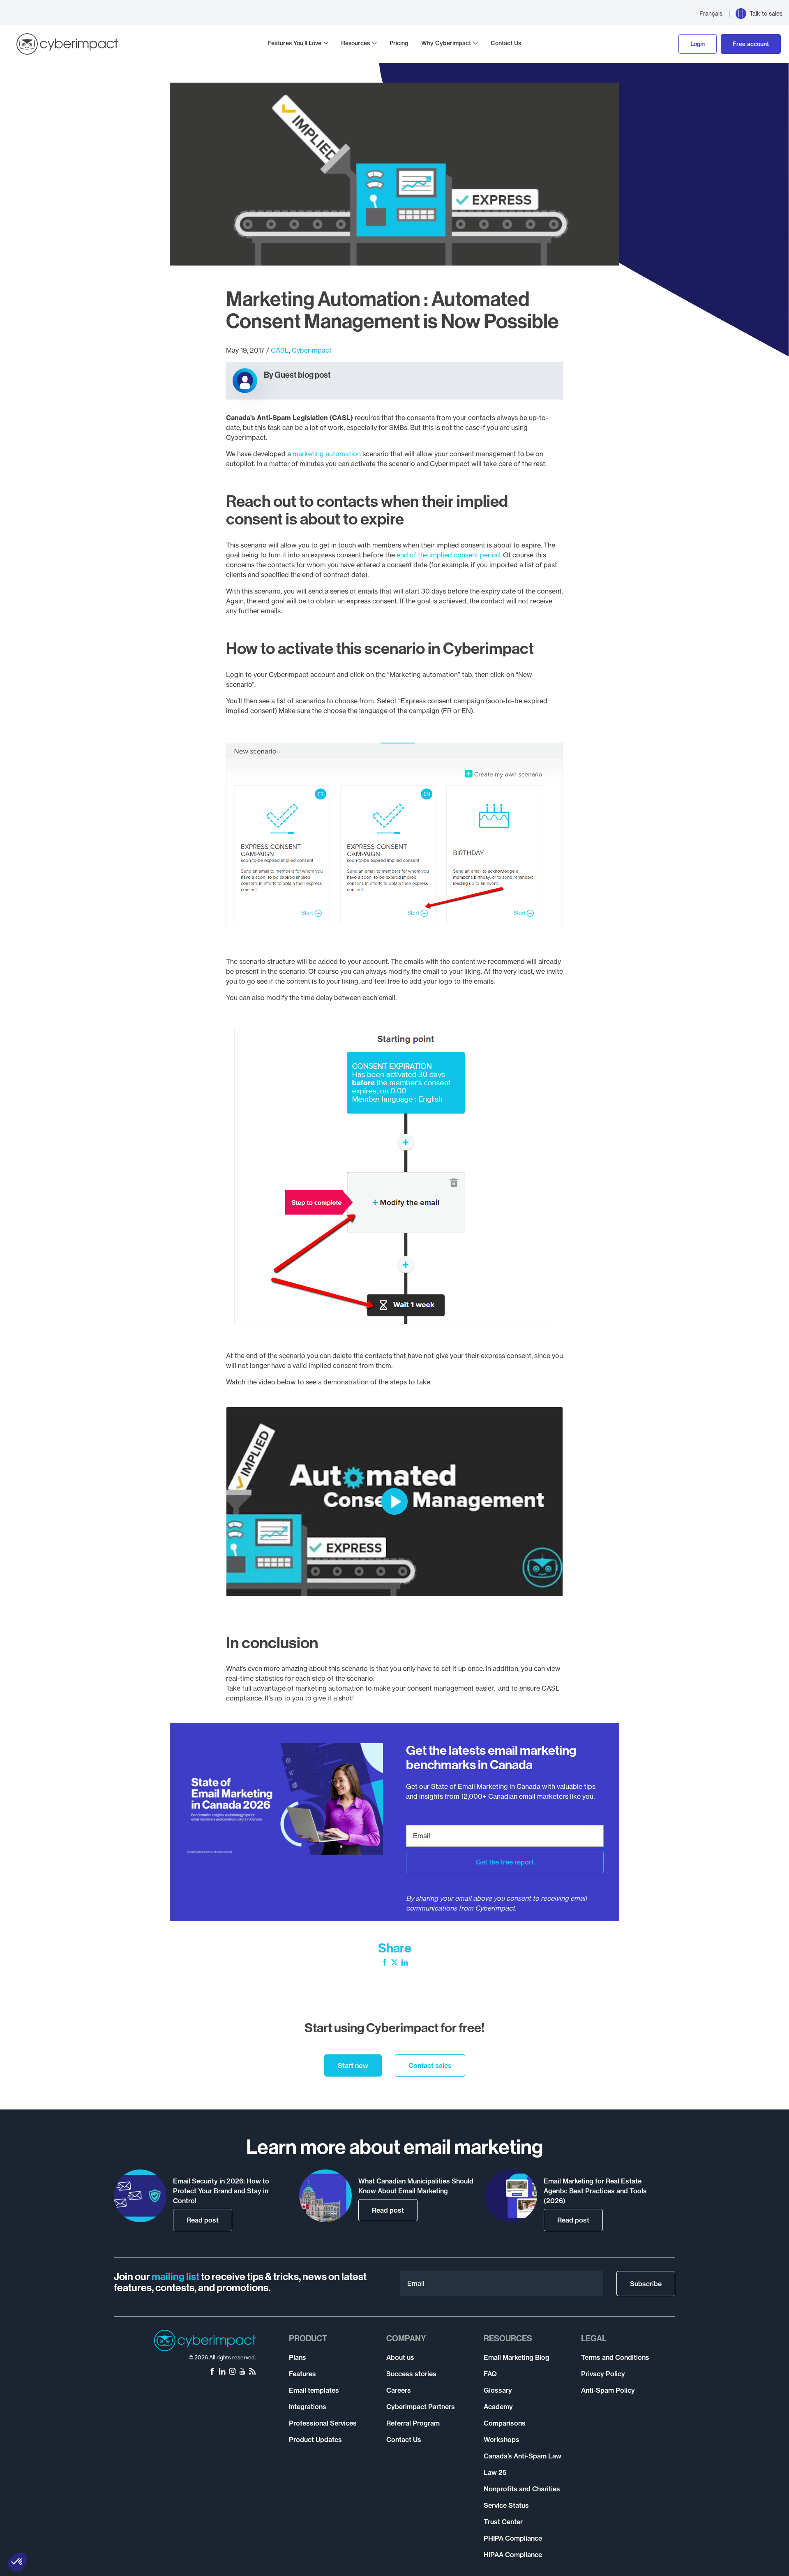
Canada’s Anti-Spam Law (523, 2456)
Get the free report (505, 1862)
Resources (355, 43)
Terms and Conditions (615, 2357)
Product (308, 2338)
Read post (203, 2220)
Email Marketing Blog (517, 2357)
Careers (399, 2390)
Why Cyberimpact (446, 43)
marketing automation (327, 454)
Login (698, 44)
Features (302, 2374)
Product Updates (315, 2440)
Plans (298, 2357)
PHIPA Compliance (513, 2538)
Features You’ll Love (295, 43)
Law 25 (495, 2472)
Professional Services (323, 2423)
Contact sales (430, 2065)
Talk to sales (766, 14)
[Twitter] (394, 1963)
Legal (594, 2338)
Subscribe (646, 2284)
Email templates (314, 2390)
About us (400, 2357)
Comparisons (505, 2423)
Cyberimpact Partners (421, 2407)
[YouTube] (242, 2372)
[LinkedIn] (405, 1963)
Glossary (498, 2390)
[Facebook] (385, 1963)
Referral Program (413, 2423)
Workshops (502, 2440)
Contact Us (506, 43)
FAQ (490, 2374)
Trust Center (503, 2522)
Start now (353, 2065)
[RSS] (252, 2372)
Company (406, 2338)
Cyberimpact (312, 350)
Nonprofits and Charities (522, 2489)
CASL (280, 350)
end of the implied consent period (448, 555)
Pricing (399, 43)
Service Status (506, 2505)
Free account (751, 44)
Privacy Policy (603, 2374)
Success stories (411, 2374)
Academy (498, 2407)
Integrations (308, 2407)
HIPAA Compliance (513, 2555)
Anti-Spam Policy (608, 2390)
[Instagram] (232, 2372)
